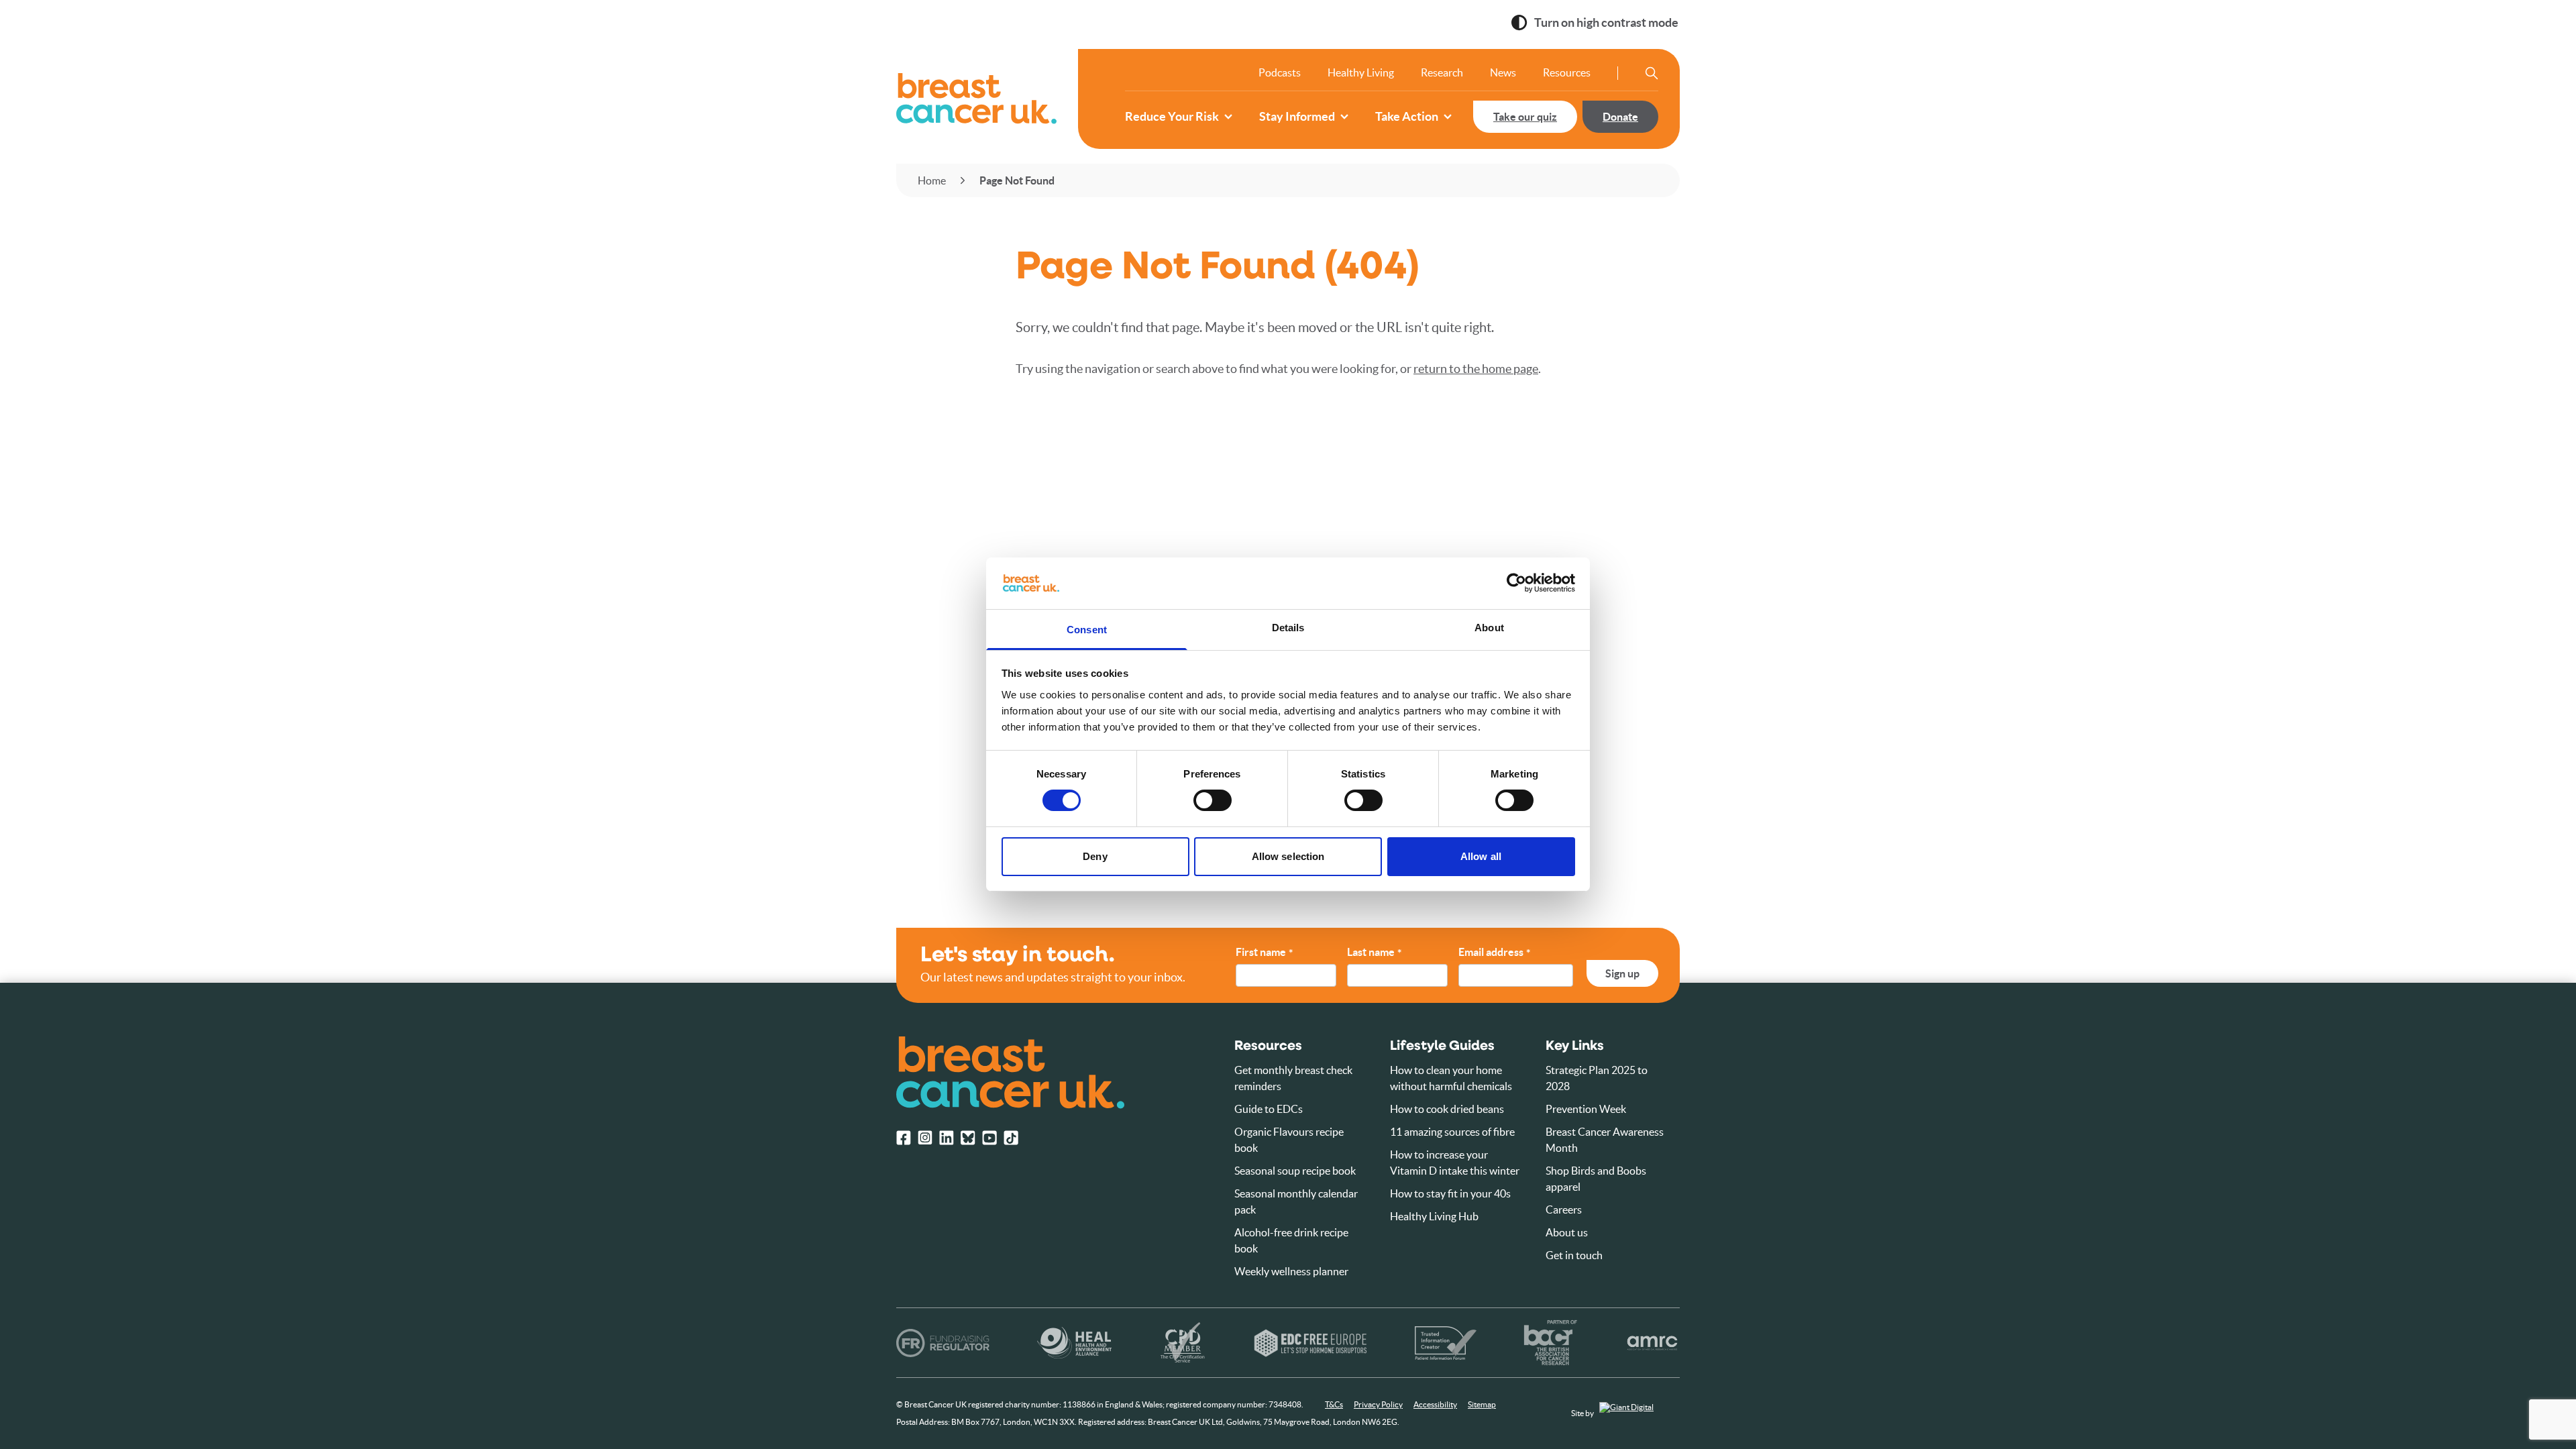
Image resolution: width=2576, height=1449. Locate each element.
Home (932, 180)
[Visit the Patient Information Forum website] (1446, 1343)
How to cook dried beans (1447, 1109)
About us (1567, 1232)
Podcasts (1280, 72)
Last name (1374, 953)
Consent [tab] (1087, 630)
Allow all (1481, 856)
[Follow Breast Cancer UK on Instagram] (925, 1138)
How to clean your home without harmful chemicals (1451, 1078)
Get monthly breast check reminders (1293, 1078)
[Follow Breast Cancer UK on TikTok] (1011, 1138)
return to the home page (1476, 369)
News (1503, 72)
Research (1442, 72)
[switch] (1199, 795)
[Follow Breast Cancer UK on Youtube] (989, 1138)
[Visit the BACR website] (1551, 1343)
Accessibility (1435, 1404)
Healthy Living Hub (1434, 1216)
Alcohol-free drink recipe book (1291, 1240)
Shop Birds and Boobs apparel (1596, 1179)
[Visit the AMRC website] (1653, 1343)
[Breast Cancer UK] (976, 99)
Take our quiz (1525, 117)
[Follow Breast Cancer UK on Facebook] (904, 1138)
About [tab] (1489, 628)
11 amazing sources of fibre (1452, 1132)
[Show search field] (1652, 73)
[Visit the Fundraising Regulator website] (943, 1343)
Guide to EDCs (1269, 1109)
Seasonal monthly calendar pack (1296, 1201)
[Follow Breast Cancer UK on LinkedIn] (947, 1138)
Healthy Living (1361, 72)
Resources (1567, 72)
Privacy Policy (1378, 1404)
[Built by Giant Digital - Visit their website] (1640, 1414)
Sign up (1622, 973)
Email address (1494, 953)
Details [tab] (1288, 628)
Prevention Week (1586, 1109)
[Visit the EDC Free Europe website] (1310, 1343)
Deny (1095, 856)
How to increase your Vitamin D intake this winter (1455, 1163)
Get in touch (1574, 1255)
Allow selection (1288, 856)
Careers (1564, 1210)
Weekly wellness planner (1291, 1271)
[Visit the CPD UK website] (1182, 1343)
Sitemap (1482, 1404)
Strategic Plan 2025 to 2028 (1597, 1078)
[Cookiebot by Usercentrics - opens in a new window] (1516, 583)
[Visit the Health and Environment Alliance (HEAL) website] (1074, 1343)
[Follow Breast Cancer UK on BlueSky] (968, 1138)
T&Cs (1334, 1404)
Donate (1620, 117)
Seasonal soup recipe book (1295, 1171)
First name (1264, 953)
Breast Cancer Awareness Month (1605, 1140)
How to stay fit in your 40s (1450, 1193)
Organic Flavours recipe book (1289, 1140)
